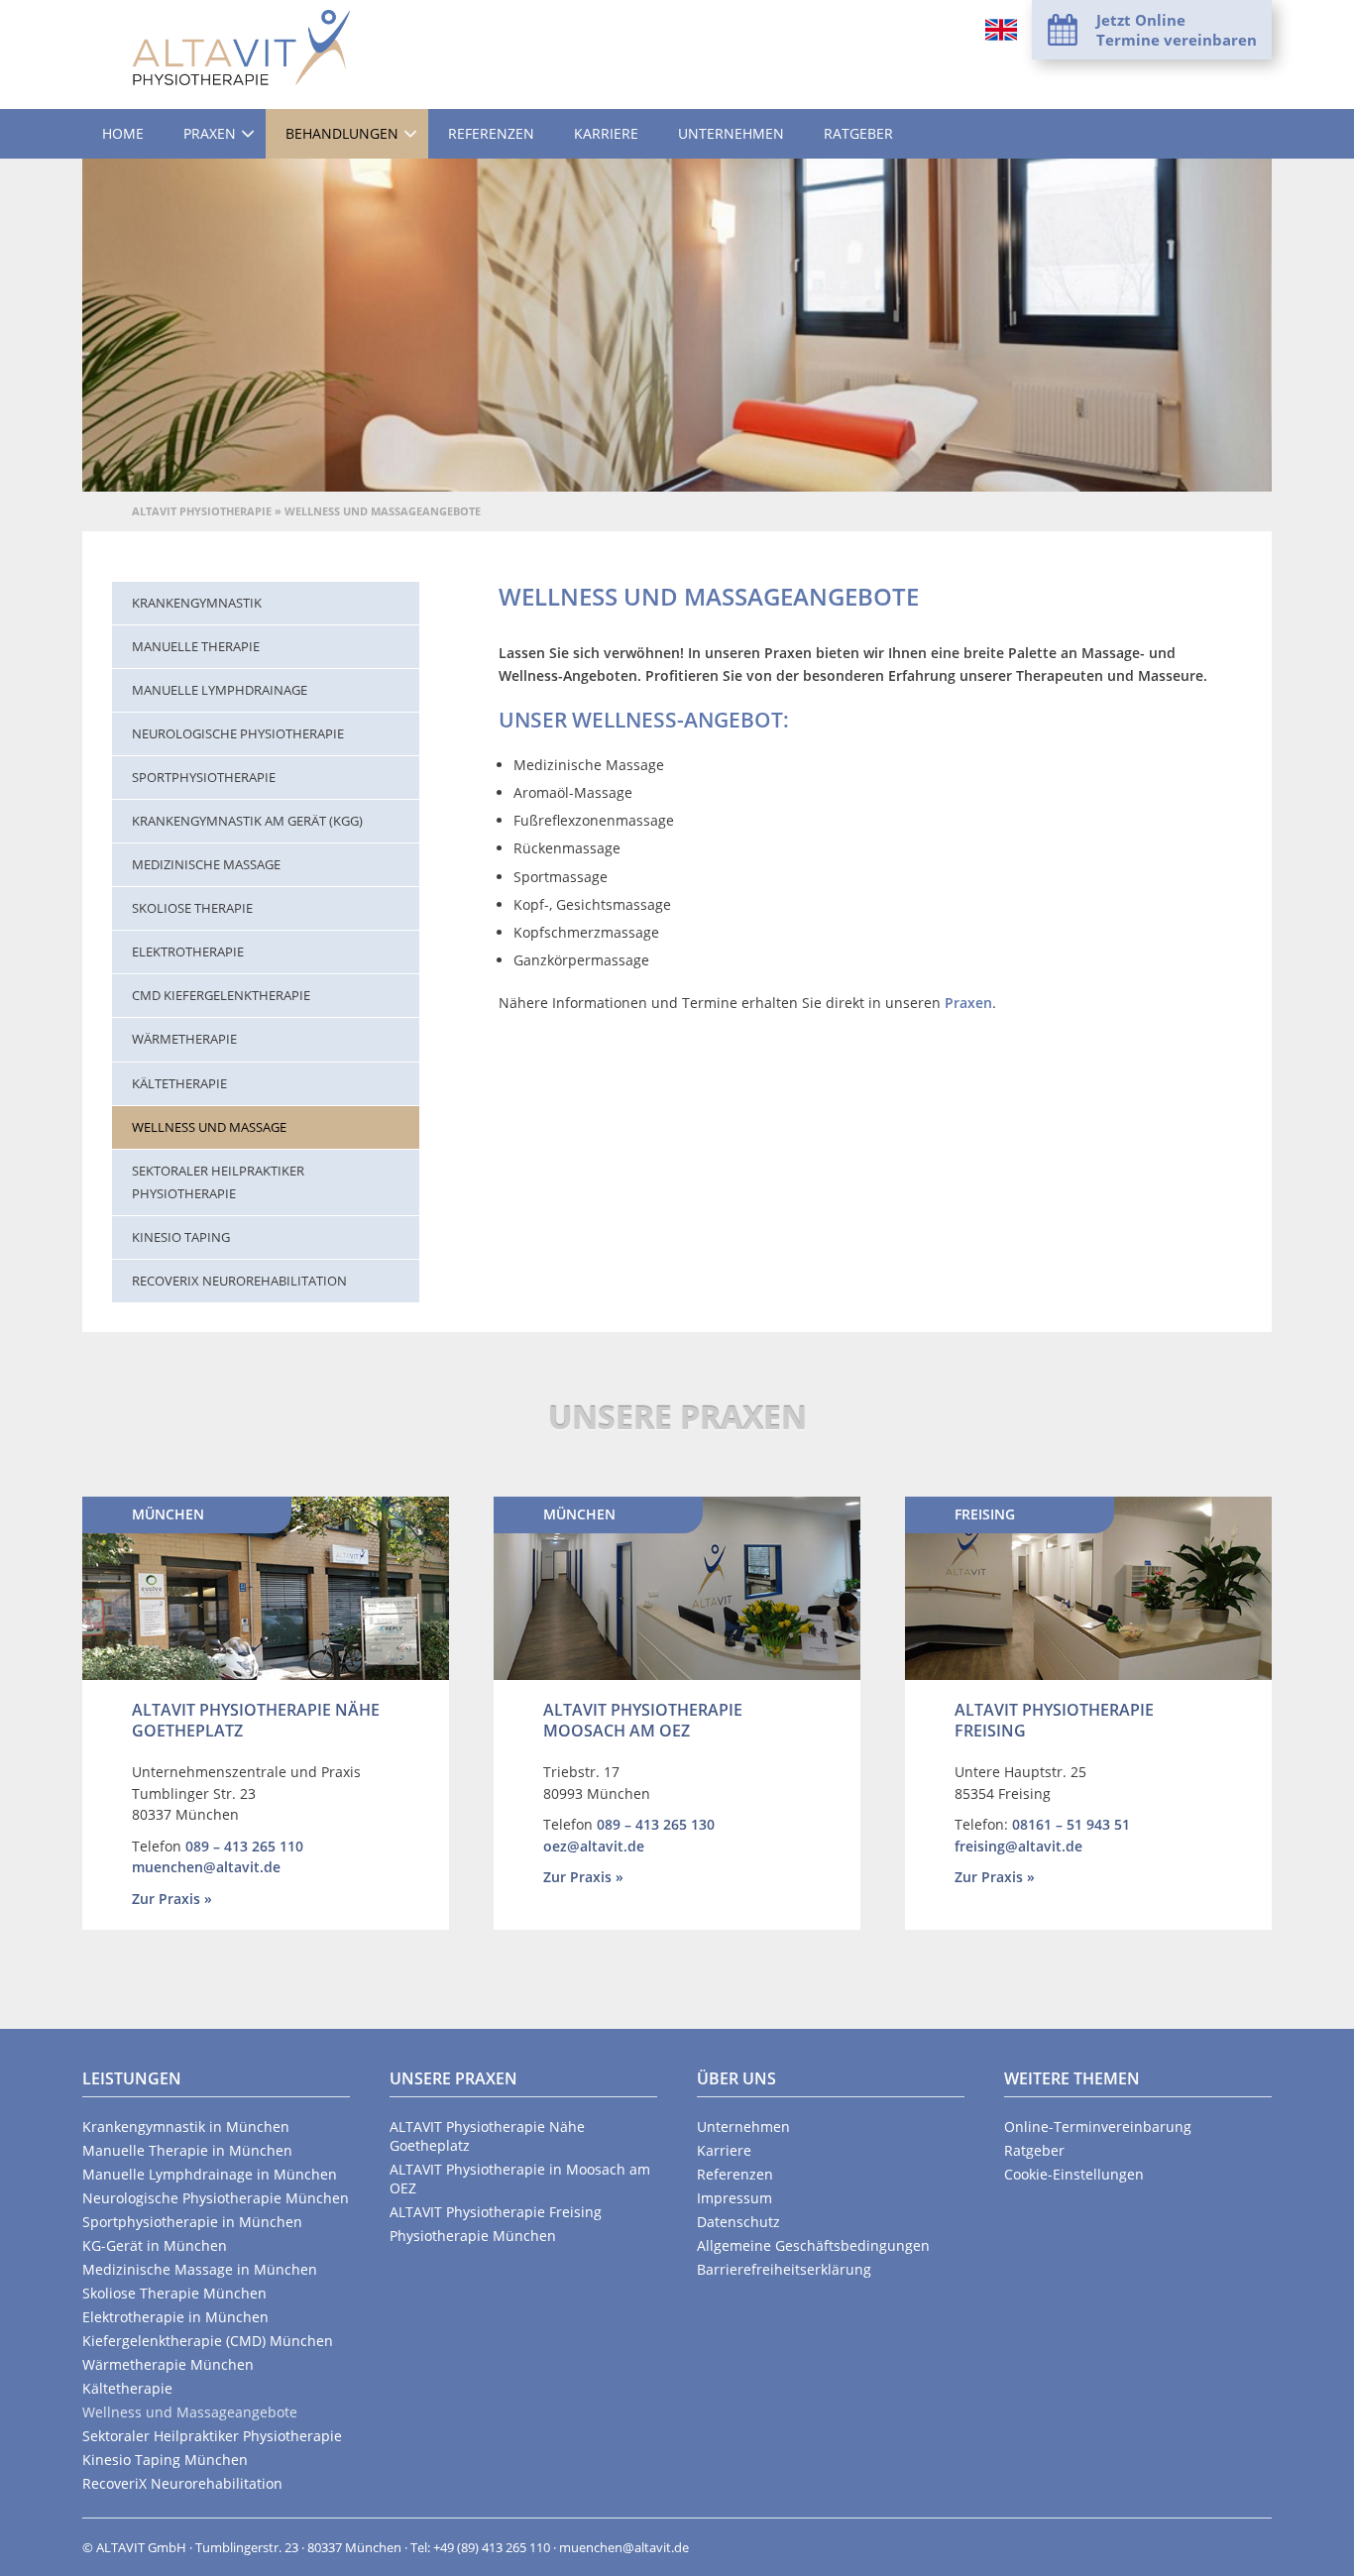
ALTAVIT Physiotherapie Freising (1054, 1720)
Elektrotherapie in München (175, 2317)
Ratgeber (858, 133)
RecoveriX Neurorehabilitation (239, 1281)
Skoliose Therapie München (174, 2293)
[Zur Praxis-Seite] (266, 1588)
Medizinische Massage (206, 864)
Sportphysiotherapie (204, 777)
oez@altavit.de (594, 1846)
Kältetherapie (179, 1083)
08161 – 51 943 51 (1071, 1824)
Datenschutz (738, 2222)
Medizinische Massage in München (200, 2269)
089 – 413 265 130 (656, 1824)
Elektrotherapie (188, 952)
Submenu (248, 134)
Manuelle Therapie (196, 646)
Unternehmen (731, 133)
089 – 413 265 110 (244, 1846)
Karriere (606, 133)
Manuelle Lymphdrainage (220, 690)
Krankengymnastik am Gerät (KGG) (247, 821)
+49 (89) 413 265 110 (492, 2547)
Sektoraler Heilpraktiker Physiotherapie (218, 1182)
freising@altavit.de (1018, 1846)
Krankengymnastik (197, 603)
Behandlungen (342, 133)
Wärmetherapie (184, 1039)
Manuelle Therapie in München (187, 2150)
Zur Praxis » (172, 1899)
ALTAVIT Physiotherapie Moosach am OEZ (643, 1720)
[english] (1001, 30)
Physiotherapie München (473, 2236)
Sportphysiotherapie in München (192, 2222)
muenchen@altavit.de (206, 1867)
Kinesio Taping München (165, 2460)
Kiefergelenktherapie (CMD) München (208, 2341)
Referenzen (491, 133)
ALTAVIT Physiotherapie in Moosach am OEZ (520, 2179)
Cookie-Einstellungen (1074, 2174)
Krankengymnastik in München (186, 2127)
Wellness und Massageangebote (190, 2412)
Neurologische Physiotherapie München (216, 2198)
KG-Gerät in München (155, 2245)
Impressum (734, 2198)
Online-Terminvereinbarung (1098, 2127)
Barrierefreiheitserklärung (784, 2269)
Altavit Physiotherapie (202, 511)
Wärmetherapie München (168, 2364)
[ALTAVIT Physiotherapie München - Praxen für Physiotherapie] (241, 48)
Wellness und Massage (209, 1127)
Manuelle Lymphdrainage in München (210, 2174)
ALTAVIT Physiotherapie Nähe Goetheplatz (256, 1720)
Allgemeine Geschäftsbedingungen (813, 2245)
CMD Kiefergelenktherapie (221, 995)
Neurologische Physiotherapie (238, 733)
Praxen (210, 133)
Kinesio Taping (181, 1237)
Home (123, 133)
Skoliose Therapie (192, 908)
